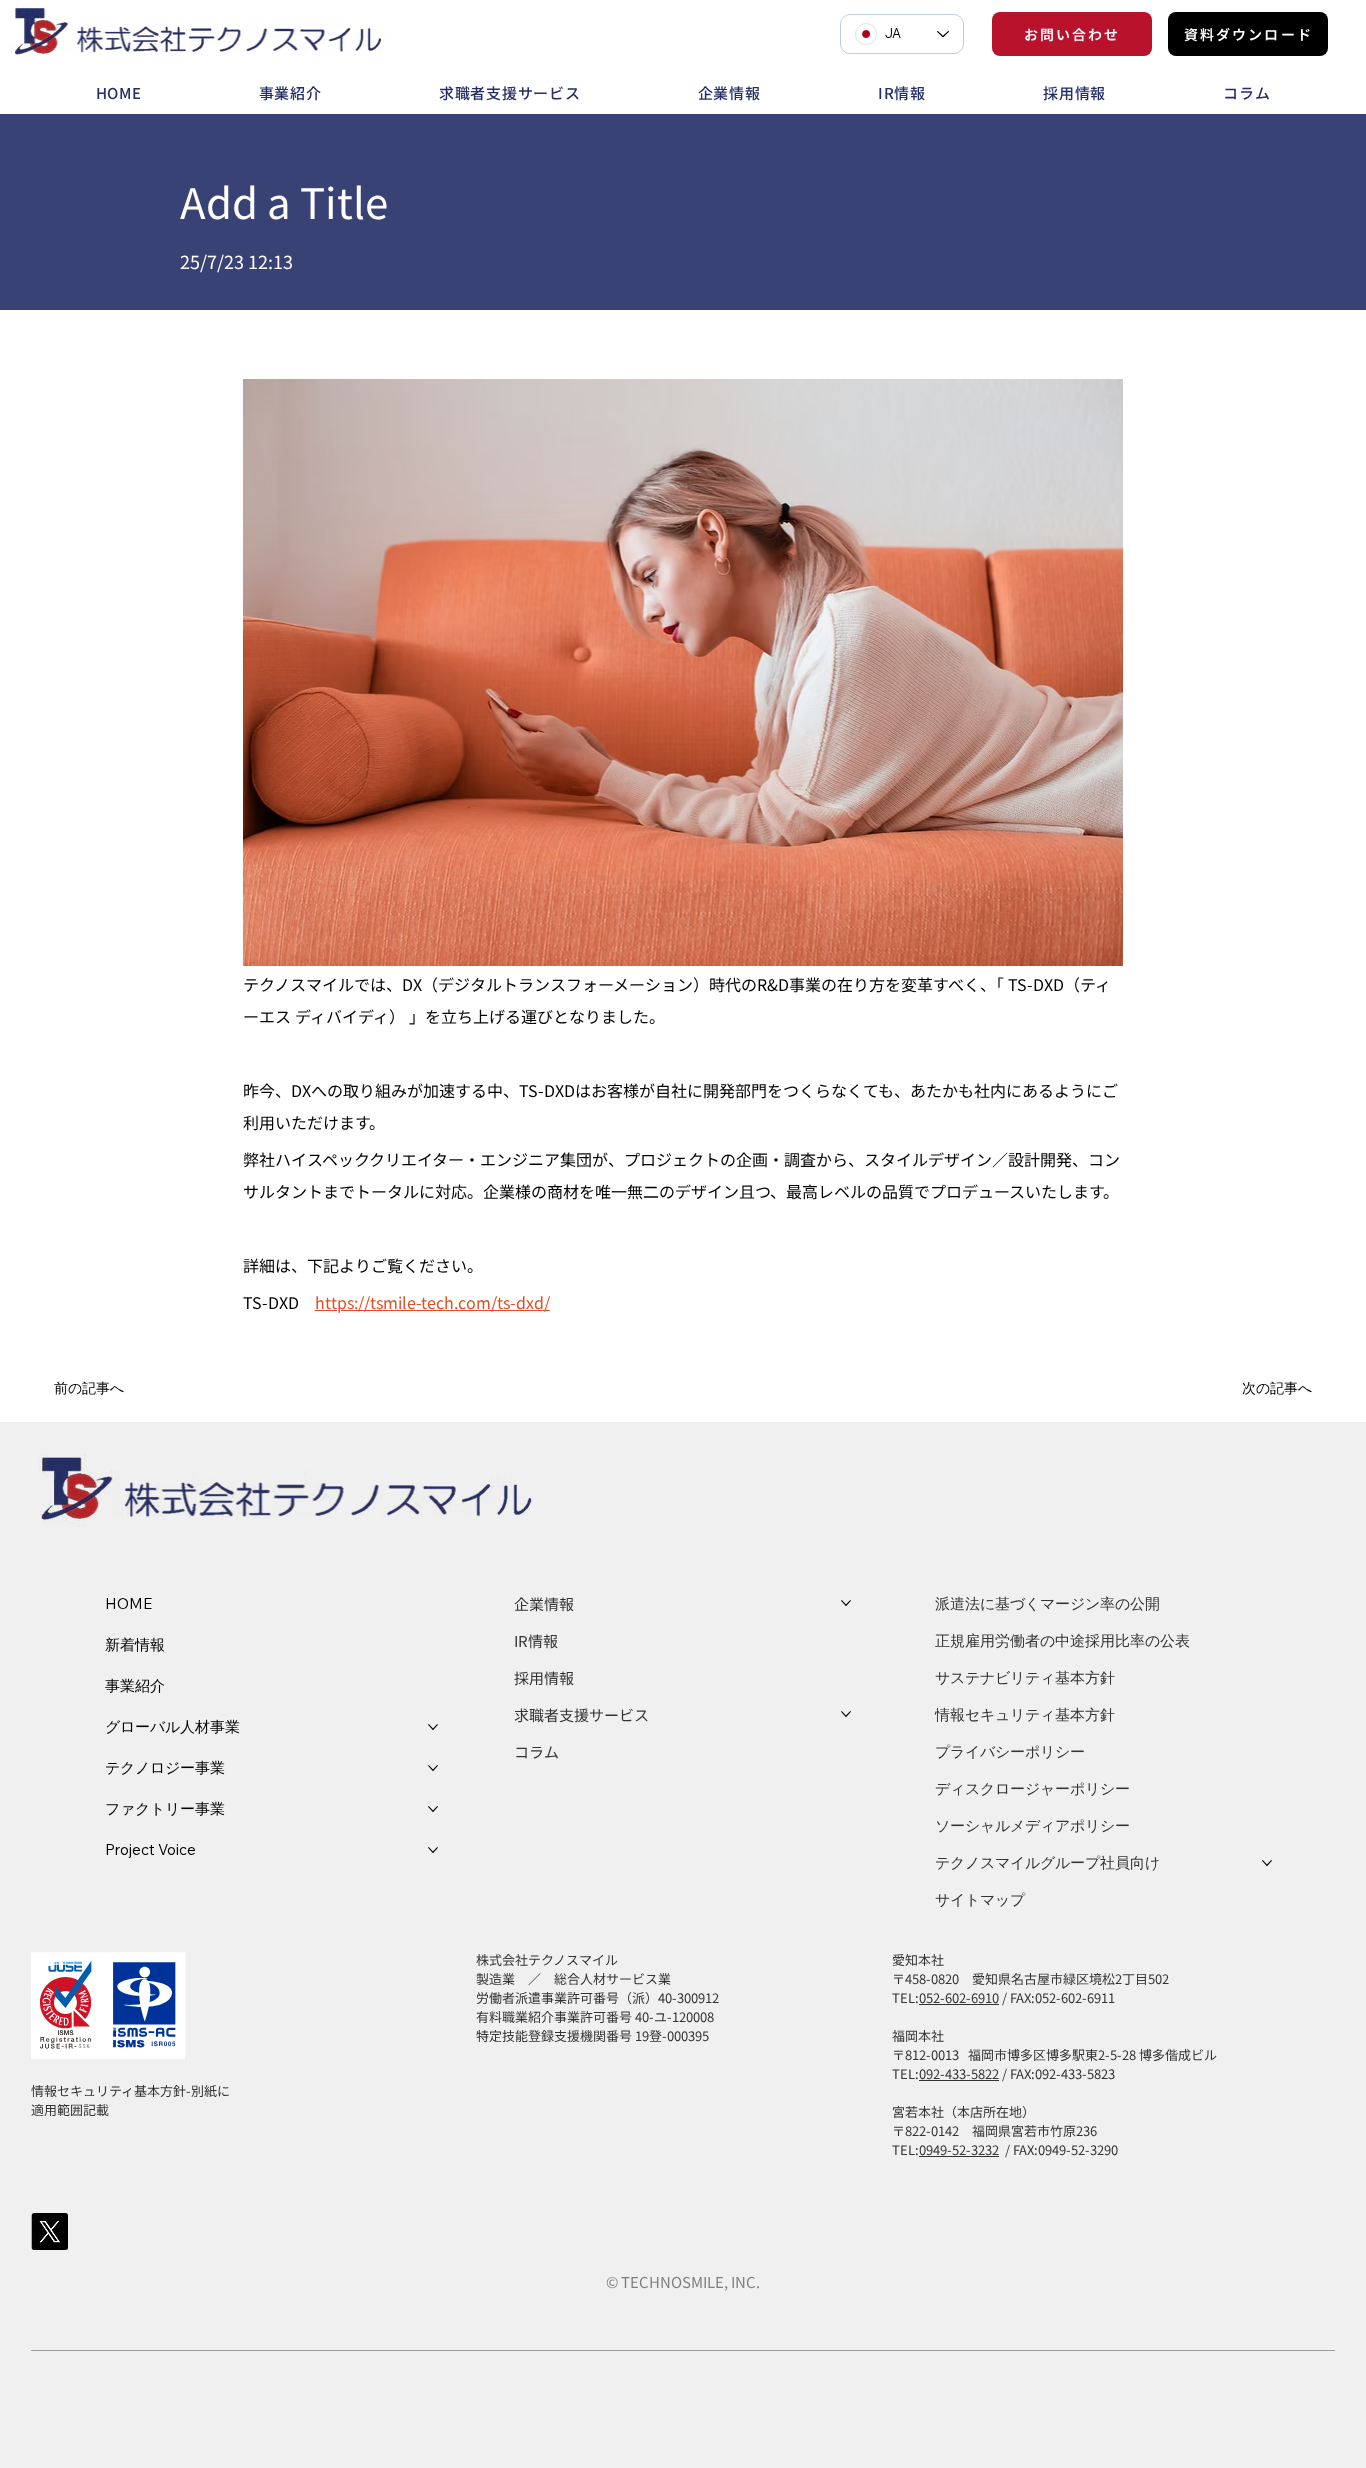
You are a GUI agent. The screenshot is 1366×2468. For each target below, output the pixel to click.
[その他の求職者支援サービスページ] (846, 1714)
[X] (49, 2231)
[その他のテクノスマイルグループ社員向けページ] (1267, 1863)
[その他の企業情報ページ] (846, 1603)
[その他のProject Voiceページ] (433, 1850)
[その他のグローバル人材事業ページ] (433, 1727)
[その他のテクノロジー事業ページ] (433, 1768)
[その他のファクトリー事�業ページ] (433, 1809)
